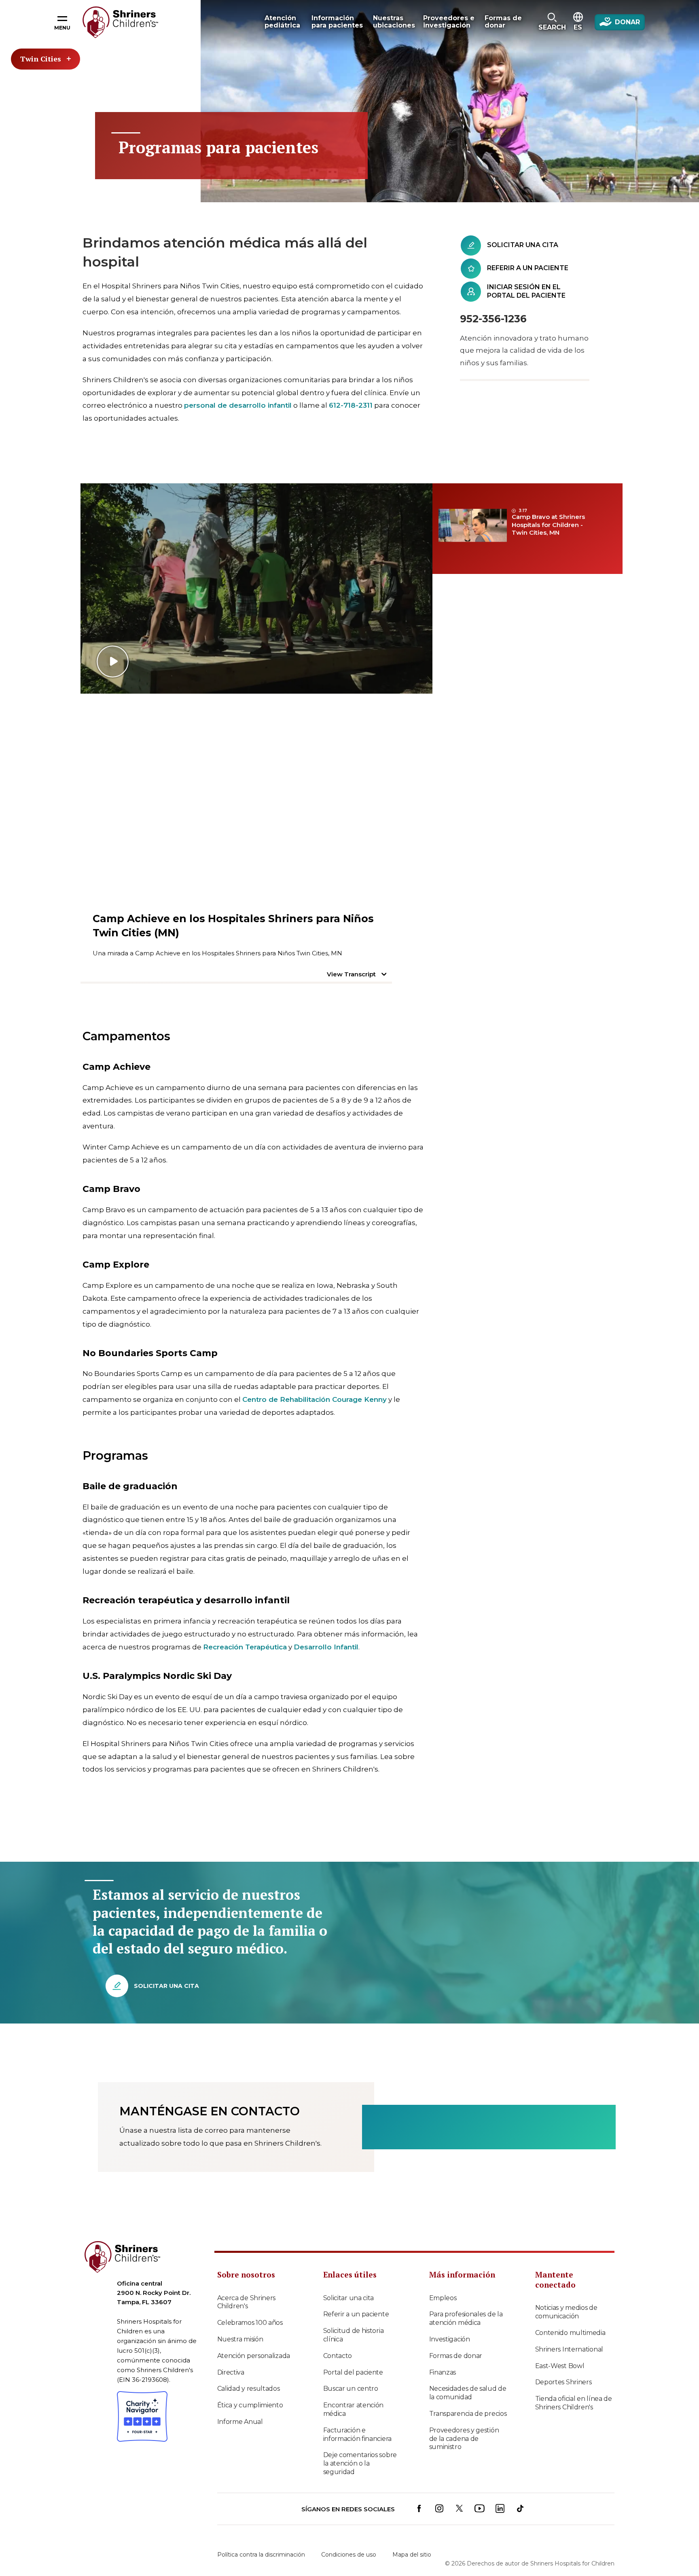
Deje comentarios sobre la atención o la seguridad (360, 2463)
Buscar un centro (351, 2389)
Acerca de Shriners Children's (247, 2302)
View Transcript (351, 974)
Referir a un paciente (356, 2314)
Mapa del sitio (412, 2555)
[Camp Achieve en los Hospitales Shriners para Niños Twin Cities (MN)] (256, 588)
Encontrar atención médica (354, 2409)
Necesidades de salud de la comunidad (468, 2393)
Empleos (443, 2298)
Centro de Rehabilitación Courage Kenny (315, 1399)
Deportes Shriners (563, 2382)
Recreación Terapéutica (245, 1647)
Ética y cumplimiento (250, 2405)
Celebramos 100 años (250, 2323)
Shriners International (569, 2349)
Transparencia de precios (468, 2414)
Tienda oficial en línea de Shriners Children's (574, 2403)
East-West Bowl (560, 2366)
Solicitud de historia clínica (354, 2335)
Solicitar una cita (349, 2298)
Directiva (231, 2372)
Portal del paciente (353, 2372)
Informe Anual (240, 2422)
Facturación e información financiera (357, 2434)
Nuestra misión (240, 2339)
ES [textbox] (578, 27)
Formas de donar (456, 2356)
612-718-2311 (351, 405)
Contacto (338, 2356)
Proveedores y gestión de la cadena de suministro (464, 2439)
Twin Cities (41, 59)
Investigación (450, 2339)
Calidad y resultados (249, 2389)
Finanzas (443, 2372)
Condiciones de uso (349, 2555)
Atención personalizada (254, 2356)
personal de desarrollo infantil (238, 405)
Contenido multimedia (570, 2333)
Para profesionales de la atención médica (466, 2318)
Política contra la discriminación (261, 2555)
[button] (552, 22)
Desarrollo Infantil (326, 1647)
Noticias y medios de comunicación (566, 2312)
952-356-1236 (493, 319)
